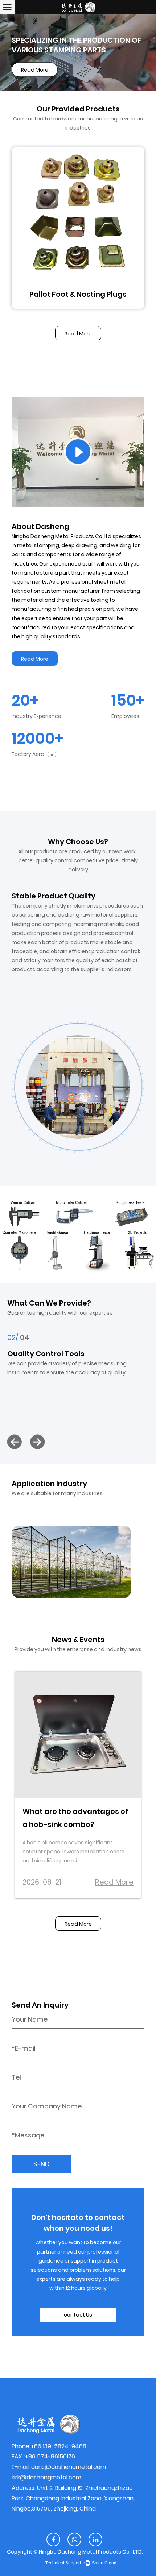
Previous (15, 52)
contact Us (78, 2315)
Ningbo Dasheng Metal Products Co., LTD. (91, 2552)
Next (141, 52)
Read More (78, 334)
